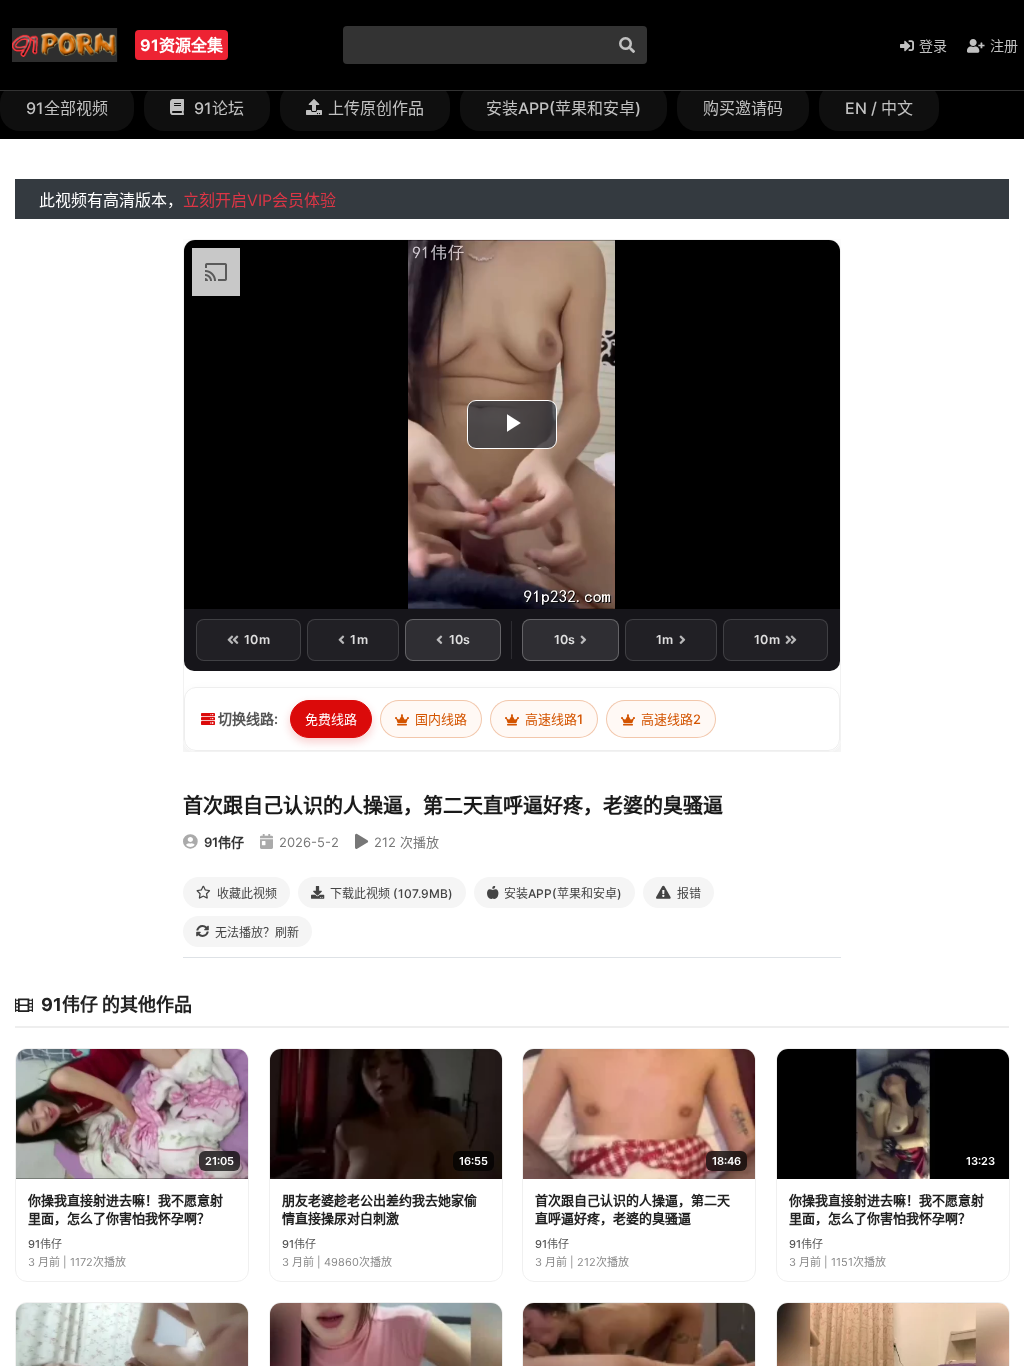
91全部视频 (67, 108)
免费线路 (331, 719)
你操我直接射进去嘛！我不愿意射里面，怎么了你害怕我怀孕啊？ (125, 1209)
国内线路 (439, 719)
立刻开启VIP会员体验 (259, 200)
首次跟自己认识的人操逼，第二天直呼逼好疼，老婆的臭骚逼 (632, 1209)
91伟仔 (224, 842)
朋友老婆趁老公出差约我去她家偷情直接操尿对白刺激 (379, 1209)
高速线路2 (669, 719)
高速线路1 (552, 719)
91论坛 (217, 108)
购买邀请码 (743, 108)
